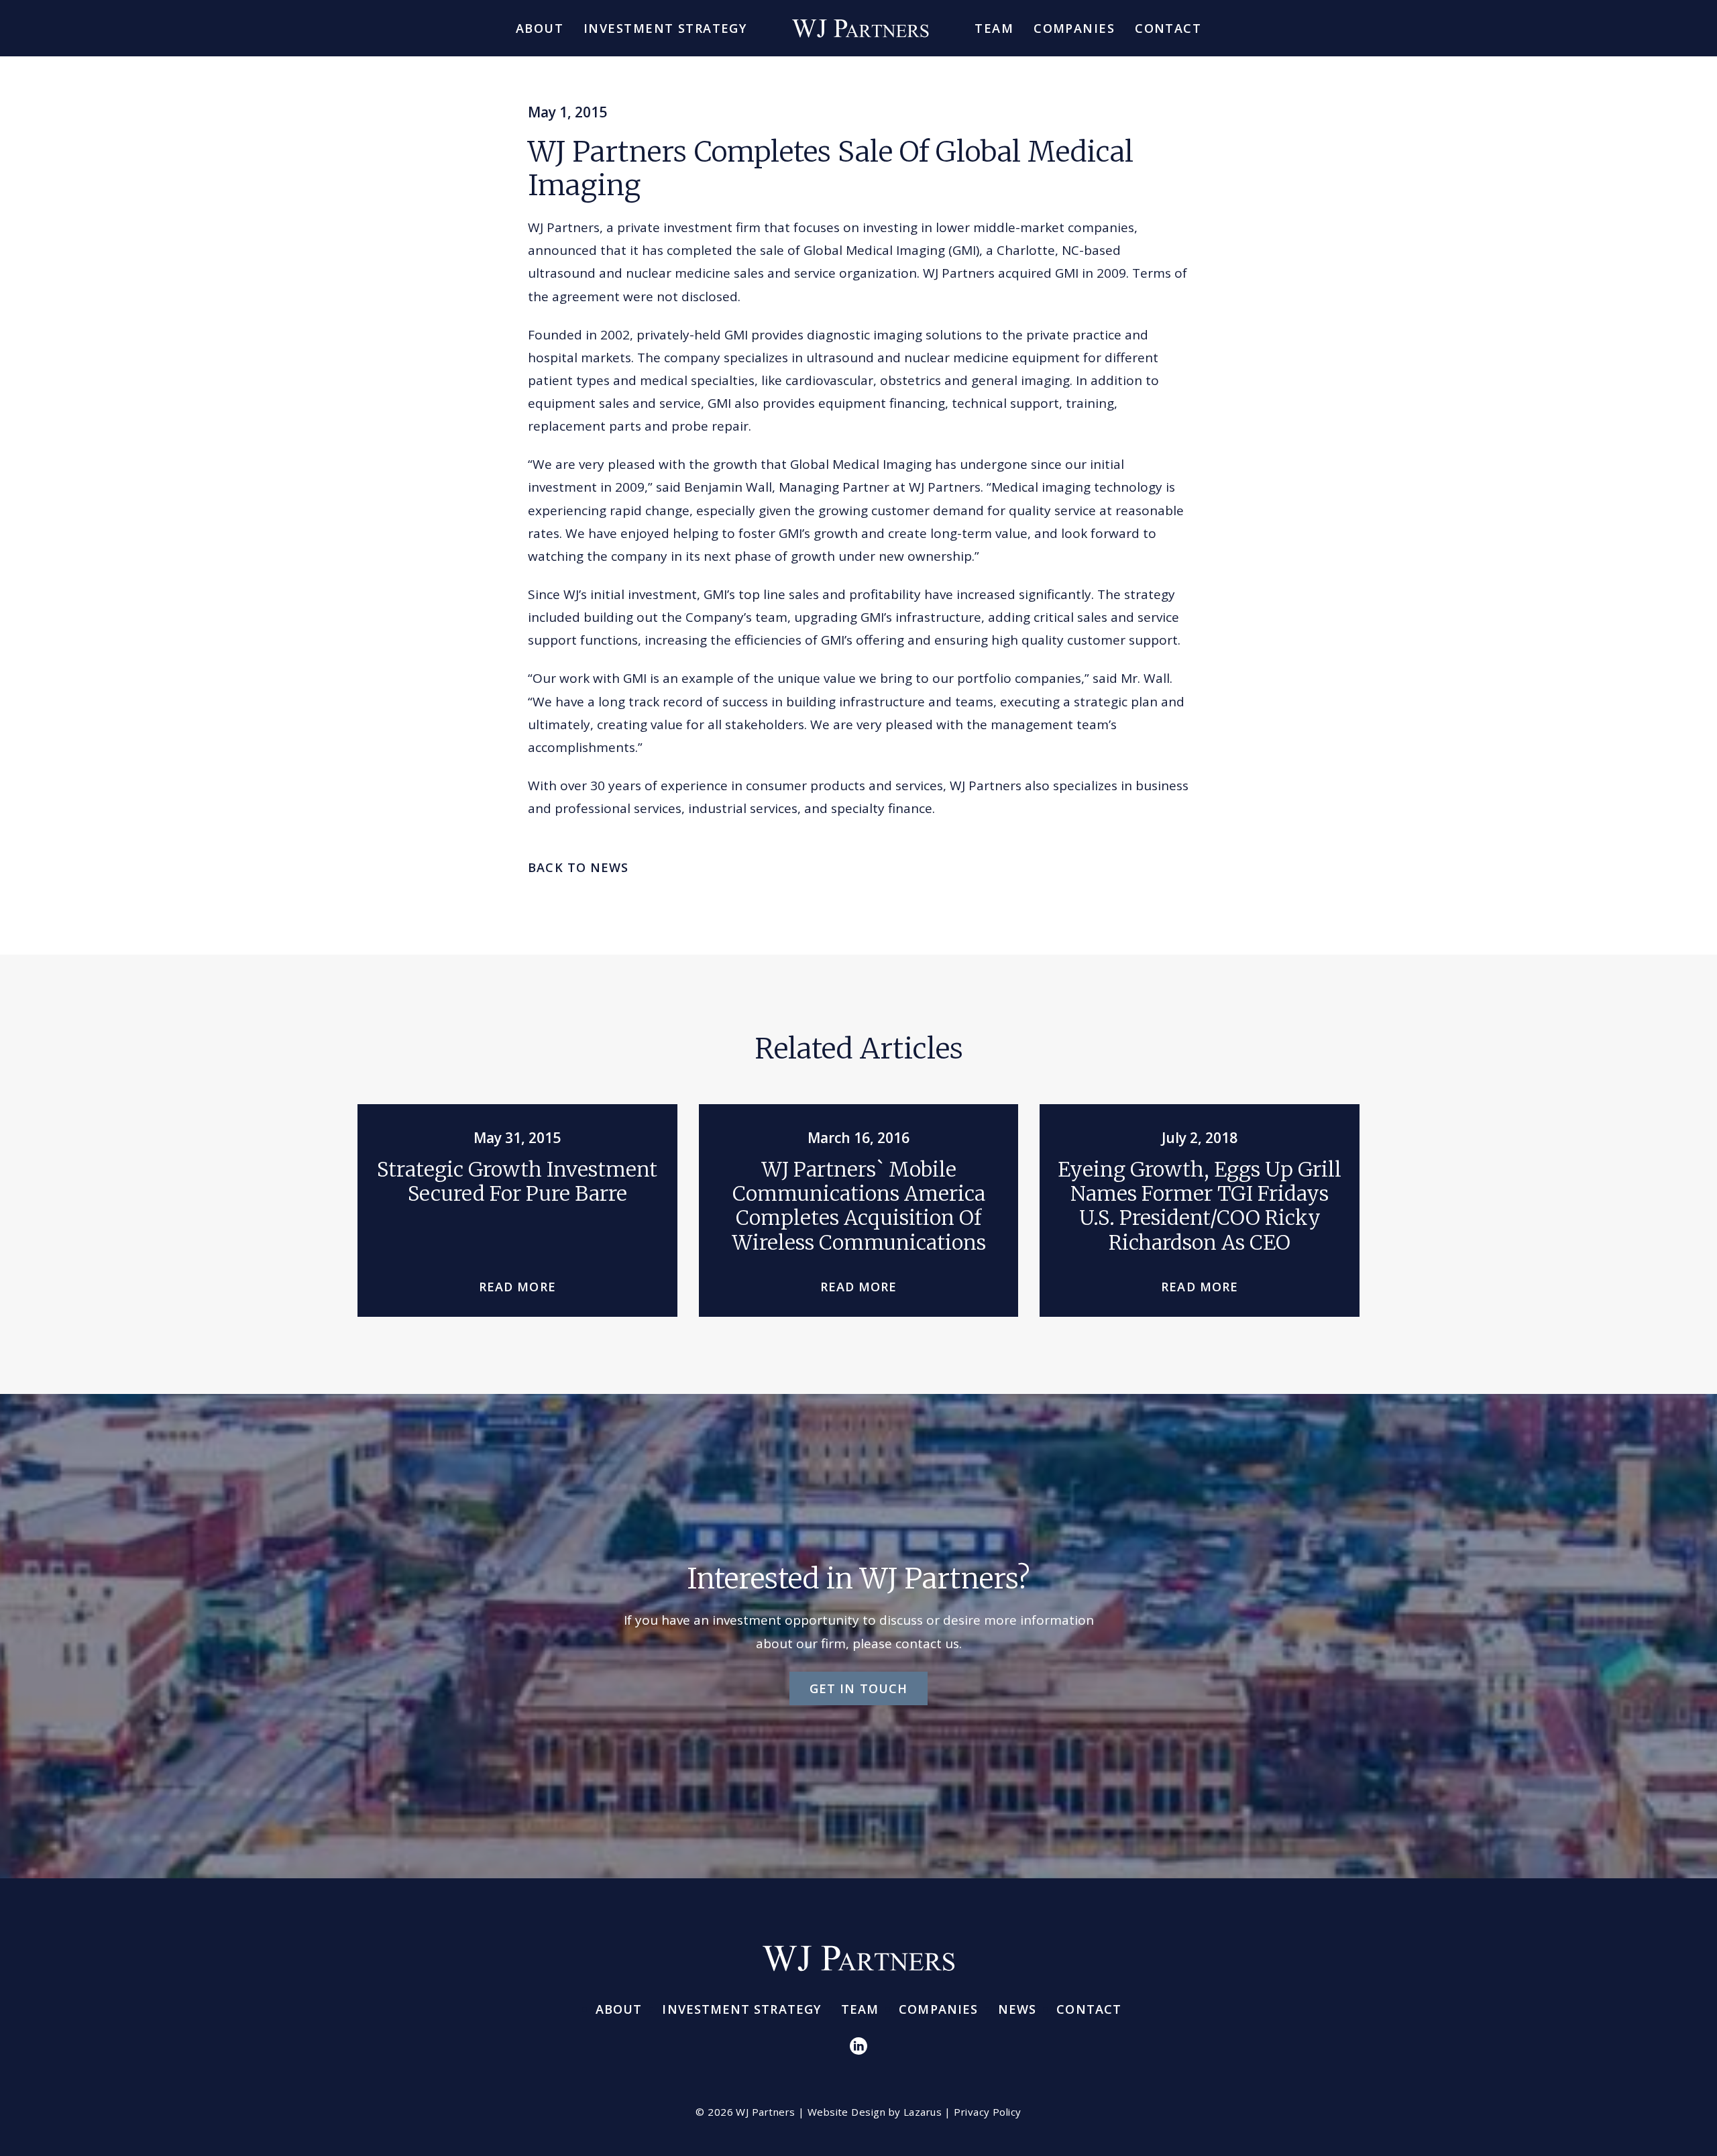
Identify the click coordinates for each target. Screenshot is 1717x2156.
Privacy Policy (987, 2112)
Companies (1074, 28)
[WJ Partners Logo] (861, 28)
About (540, 28)
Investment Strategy (665, 28)
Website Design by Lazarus (875, 2112)
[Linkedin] (858, 2045)
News (1017, 2009)
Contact (1168, 28)
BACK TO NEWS (578, 867)
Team (994, 28)
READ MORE (517, 1287)
